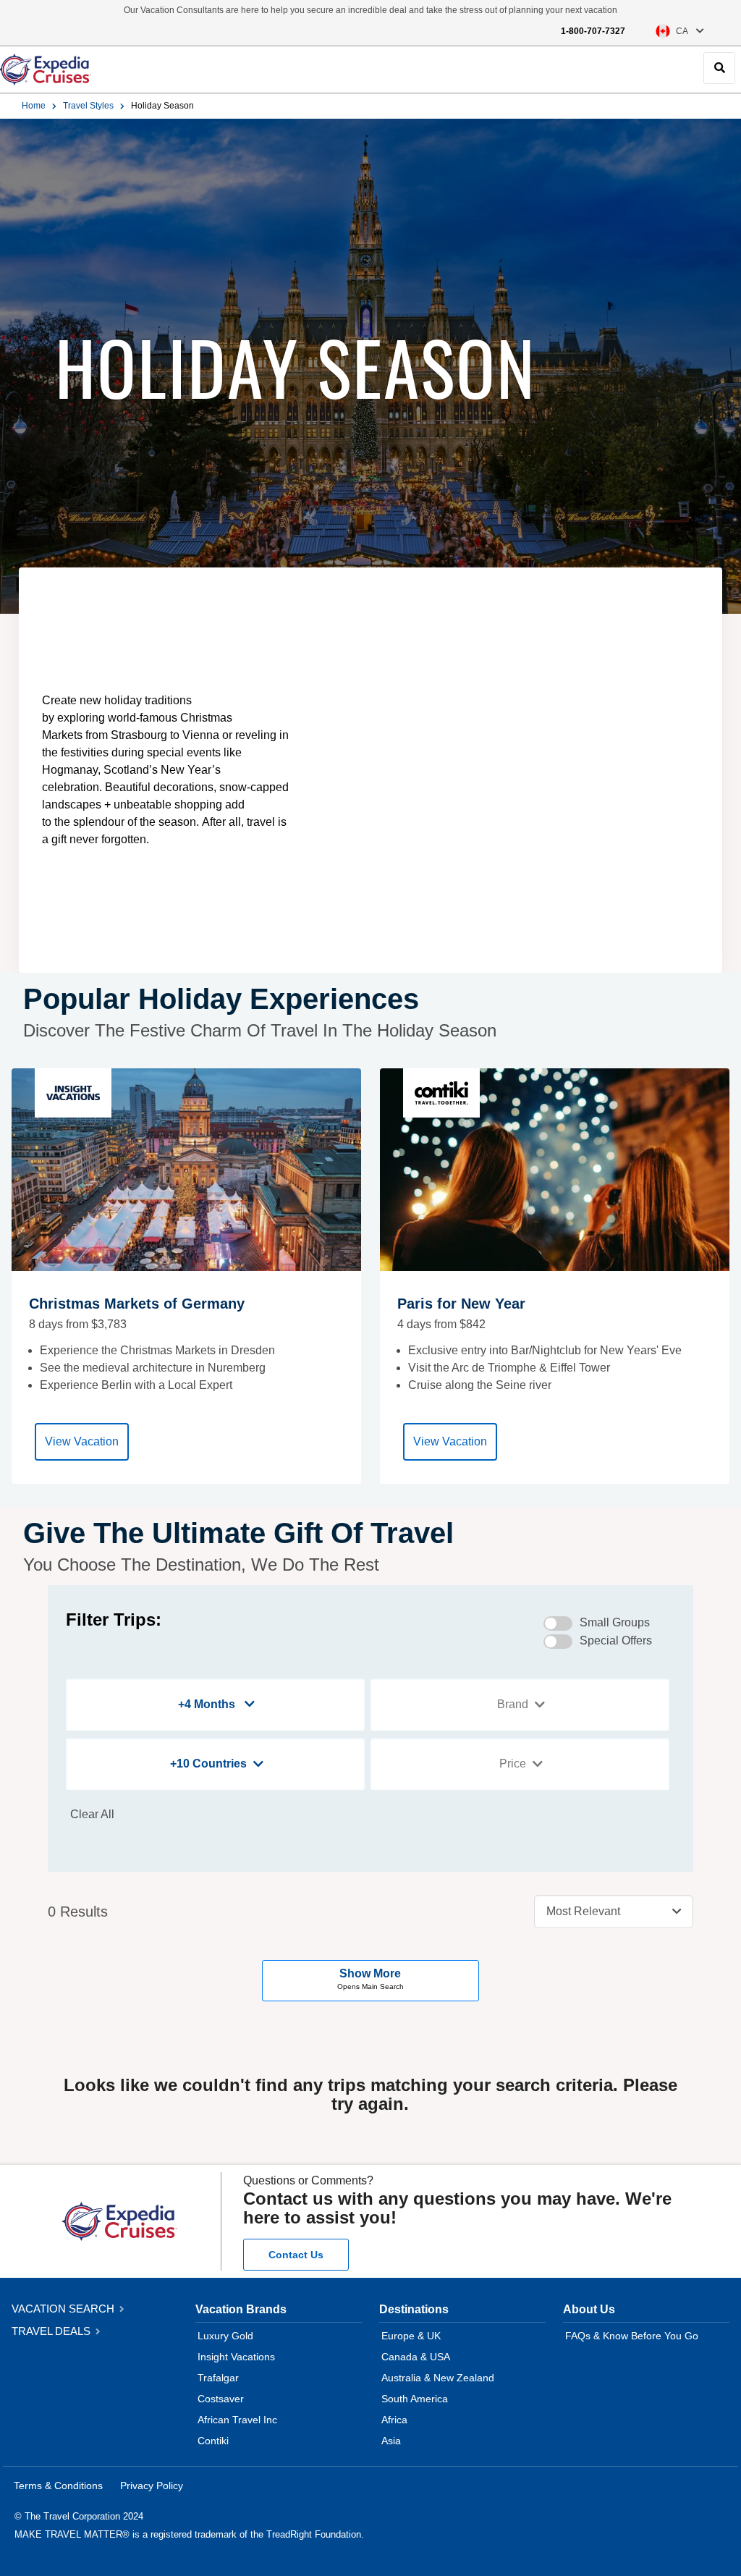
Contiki (213, 2441)
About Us (589, 2309)
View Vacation (82, 1441)
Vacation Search (64, 2309)
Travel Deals (52, 2331)
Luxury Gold (225, 2336)
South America (415, 2399)
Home (34, 106)
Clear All (92, 1814)
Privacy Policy (152, 2486)
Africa (394, 2420)
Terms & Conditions (58, 2486)
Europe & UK (411, 2336)
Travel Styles (88, 106)
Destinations (414, 2309)
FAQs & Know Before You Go (632, 2336)
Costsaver (221, 2399)
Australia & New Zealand (438, 2378)
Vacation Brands (241, 2309)
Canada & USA (416, 2357)
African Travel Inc (237, 2420)
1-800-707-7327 (593, 31)
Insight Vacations (236, 2357)
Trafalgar (218, 2378)
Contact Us (296, 2255)
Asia (391, 2441)
